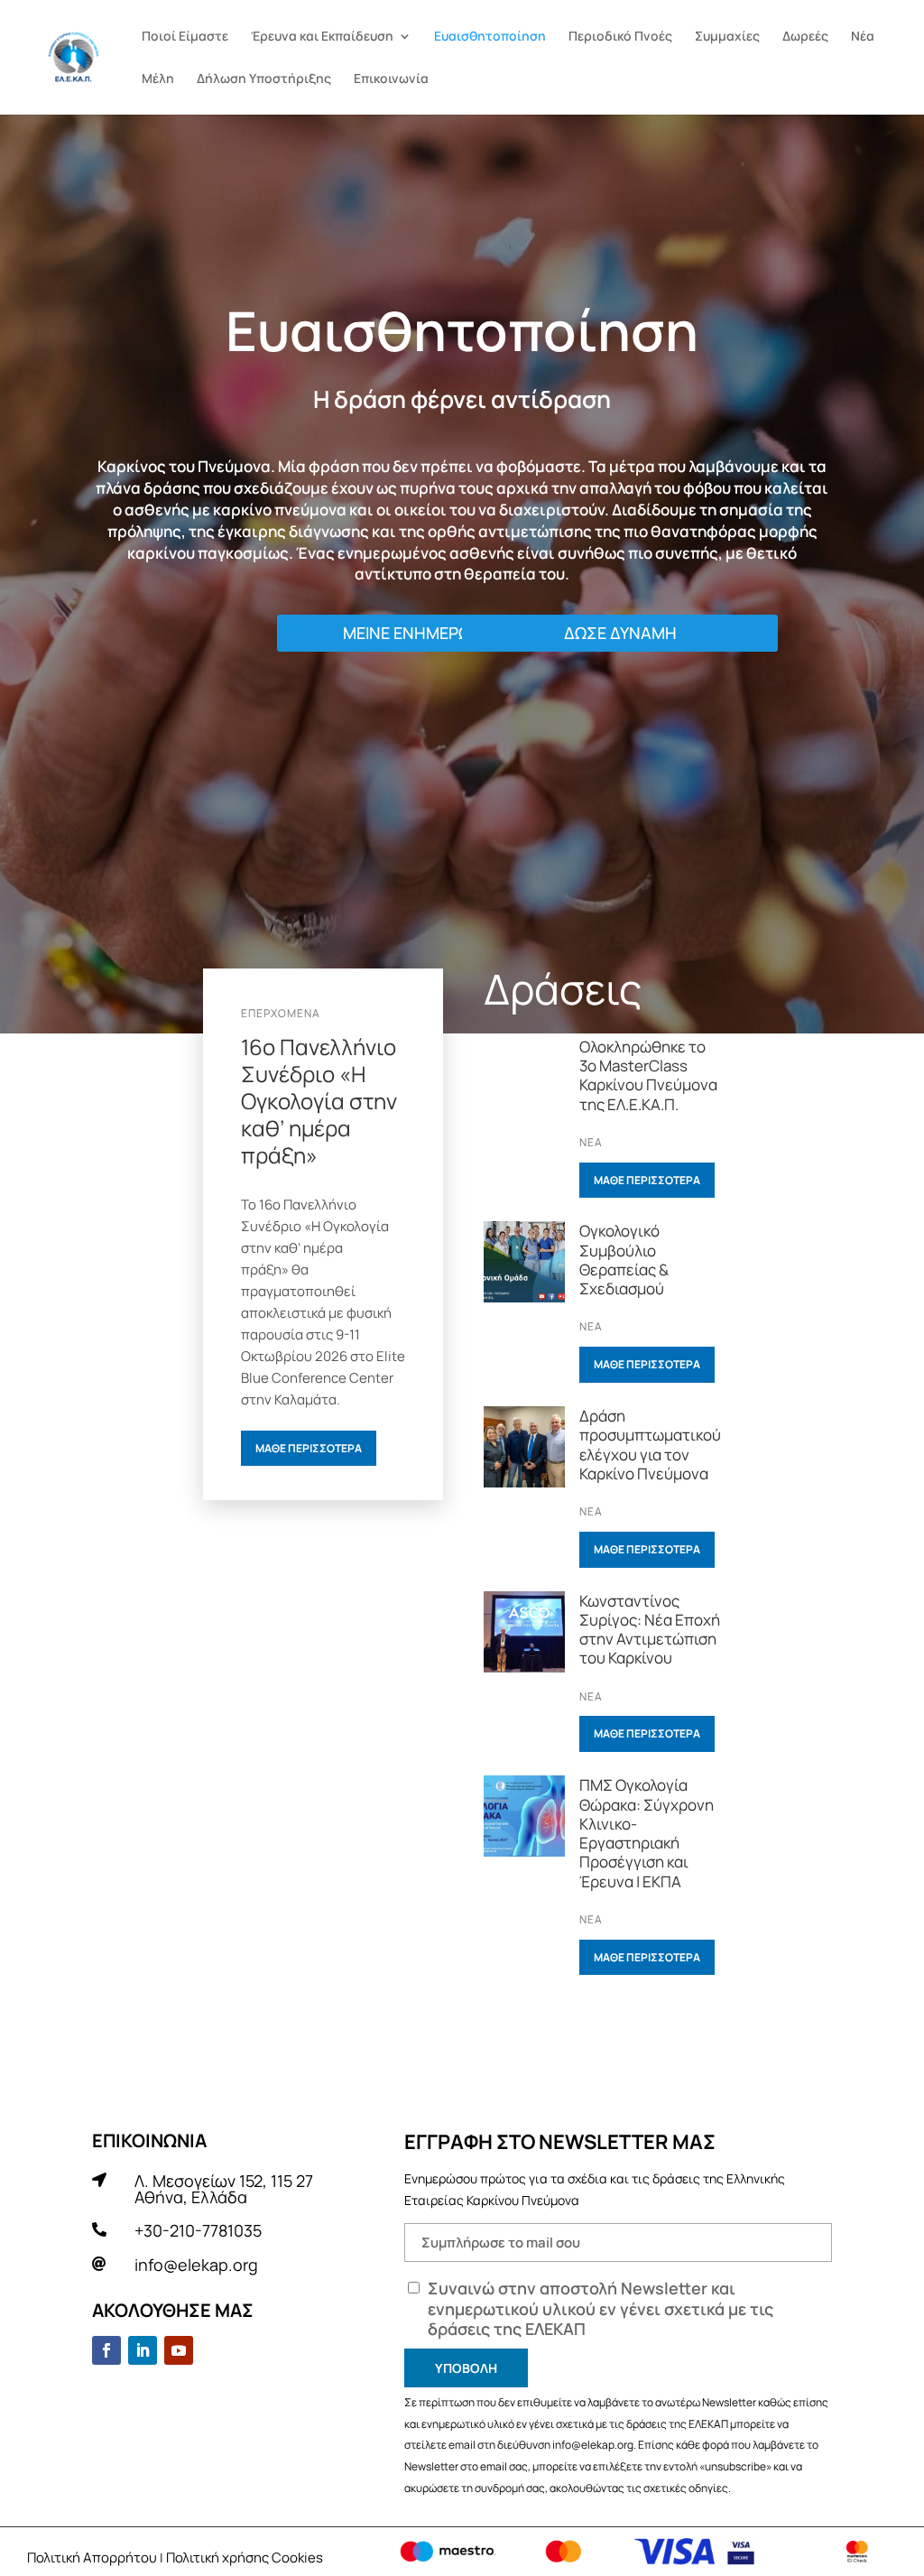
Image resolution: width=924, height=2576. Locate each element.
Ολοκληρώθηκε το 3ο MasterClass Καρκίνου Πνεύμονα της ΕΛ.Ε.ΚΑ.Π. (648, 1075)
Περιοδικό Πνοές (620, 37)
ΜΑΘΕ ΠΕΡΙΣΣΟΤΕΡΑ (309, 1448)
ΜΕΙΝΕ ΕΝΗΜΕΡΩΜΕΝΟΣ (435, 633)
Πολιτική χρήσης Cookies (245, 2557)
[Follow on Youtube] (179, 2350)
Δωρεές (805, 37)
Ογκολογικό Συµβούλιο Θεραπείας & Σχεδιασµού (624, 1260)
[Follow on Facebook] (106, 2350)
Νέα (863, 37)
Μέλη (158, 79)
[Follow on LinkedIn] (143, 2350)
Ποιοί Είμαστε (185, 37)
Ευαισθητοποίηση (490, 37)
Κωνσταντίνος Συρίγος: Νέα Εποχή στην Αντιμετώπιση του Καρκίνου (650, 1630)
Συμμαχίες (727, 37)
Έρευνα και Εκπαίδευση (322, 37)
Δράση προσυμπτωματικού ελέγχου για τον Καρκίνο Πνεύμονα (650, 1445)
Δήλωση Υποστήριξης (264, 79)
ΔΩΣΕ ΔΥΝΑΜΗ (620, 633)
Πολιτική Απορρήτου (92, 2557)
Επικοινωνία (391, 79)
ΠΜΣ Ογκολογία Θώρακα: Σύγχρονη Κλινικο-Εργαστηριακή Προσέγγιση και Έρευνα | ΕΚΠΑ (647, 1833)
